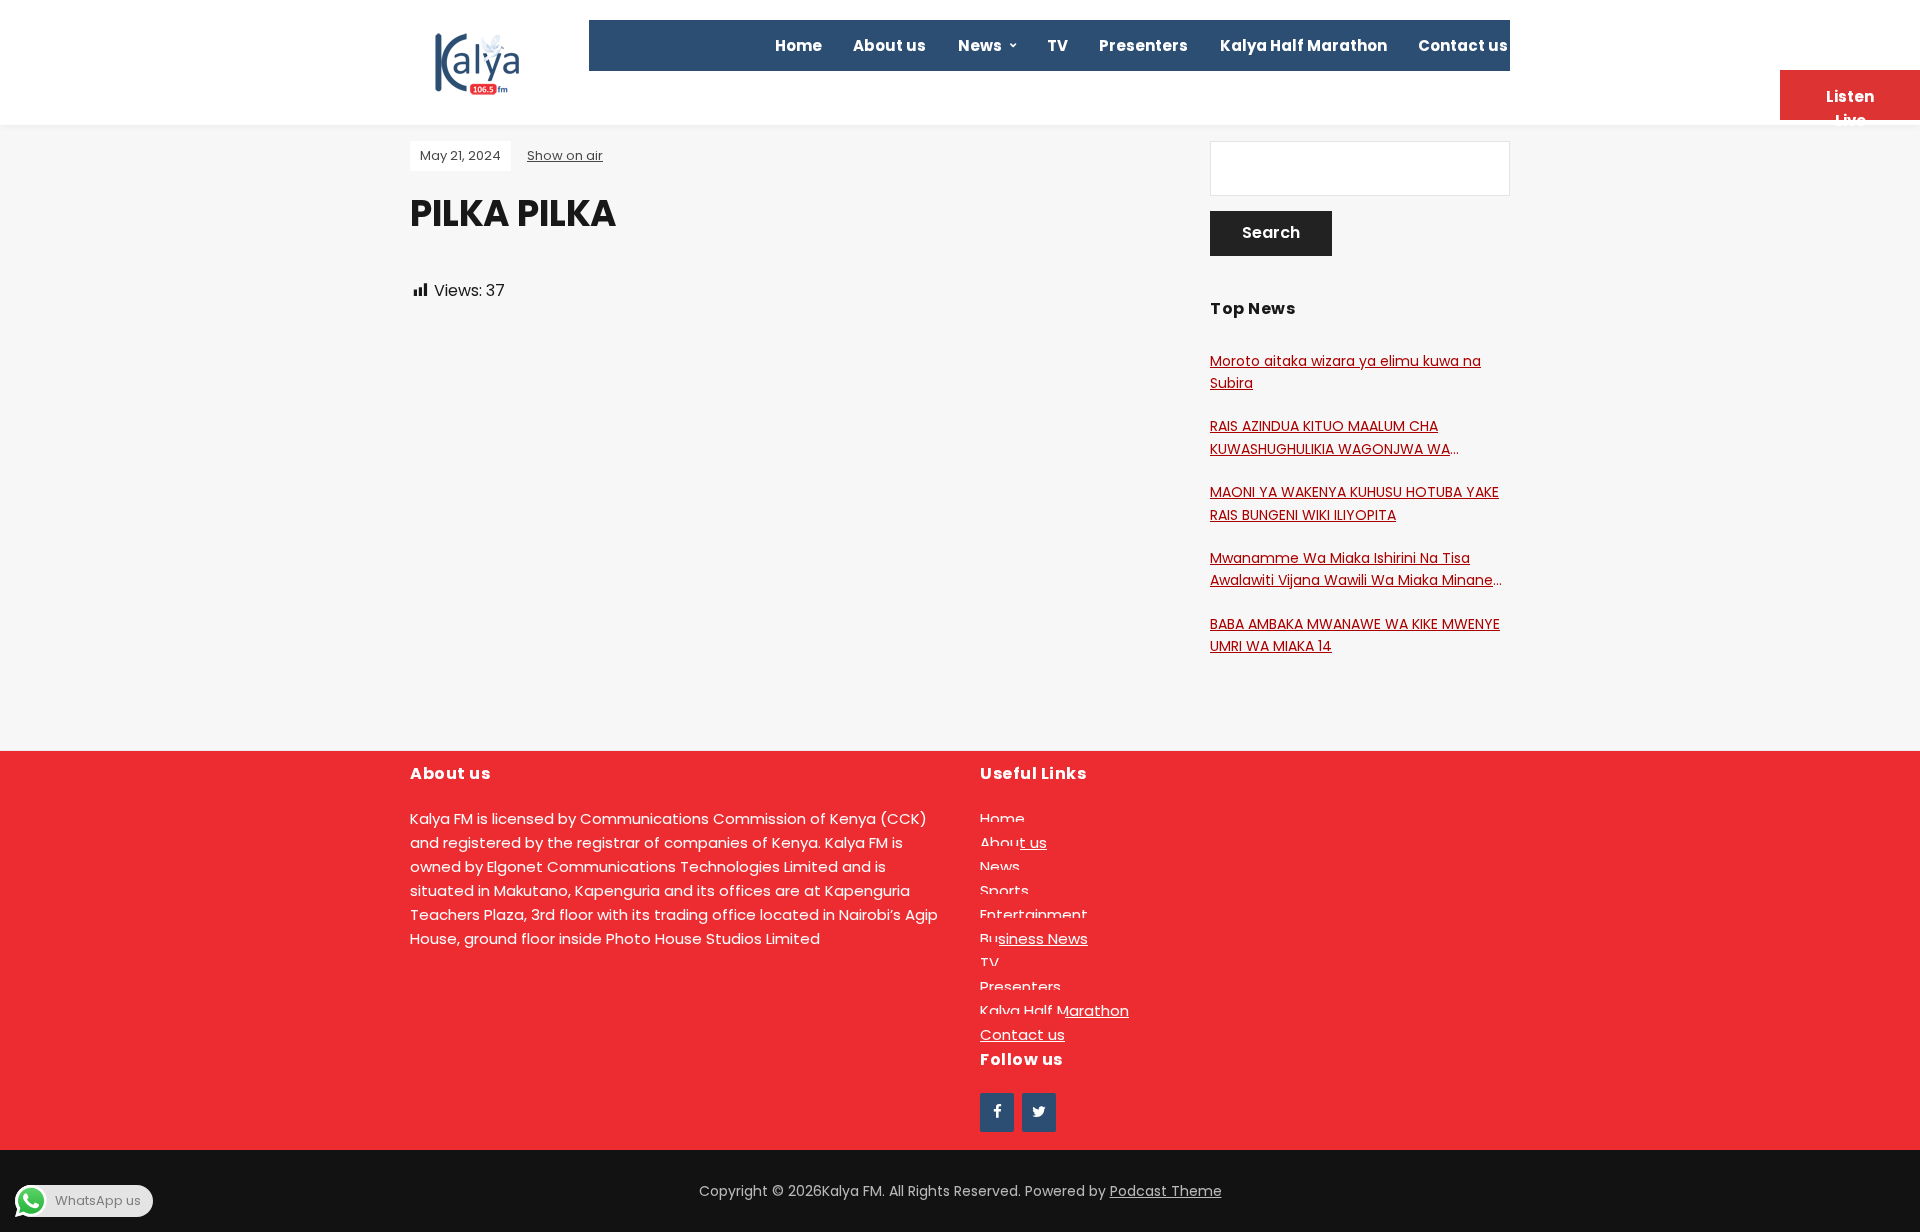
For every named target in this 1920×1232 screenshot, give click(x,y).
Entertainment (1034, 914)
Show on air (565, 155)
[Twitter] (1039, 1112)
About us (889, 45)
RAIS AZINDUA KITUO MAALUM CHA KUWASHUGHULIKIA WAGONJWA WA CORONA (1330, 438)
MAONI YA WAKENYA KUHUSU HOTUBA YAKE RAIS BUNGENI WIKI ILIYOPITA (1354, 503)
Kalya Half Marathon (1303, 45)
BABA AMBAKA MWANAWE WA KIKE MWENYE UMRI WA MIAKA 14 (1355, 635)
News (980, 45)
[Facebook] (997, 1112)
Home (798, 45)
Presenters (1143, 45)
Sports (1004, 890)
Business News (1034, 938)
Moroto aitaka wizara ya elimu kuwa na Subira (1345, 372)
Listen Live (1850, 103)
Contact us (1463, 45)
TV (1057, 45)
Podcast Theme (1166, 1191)
